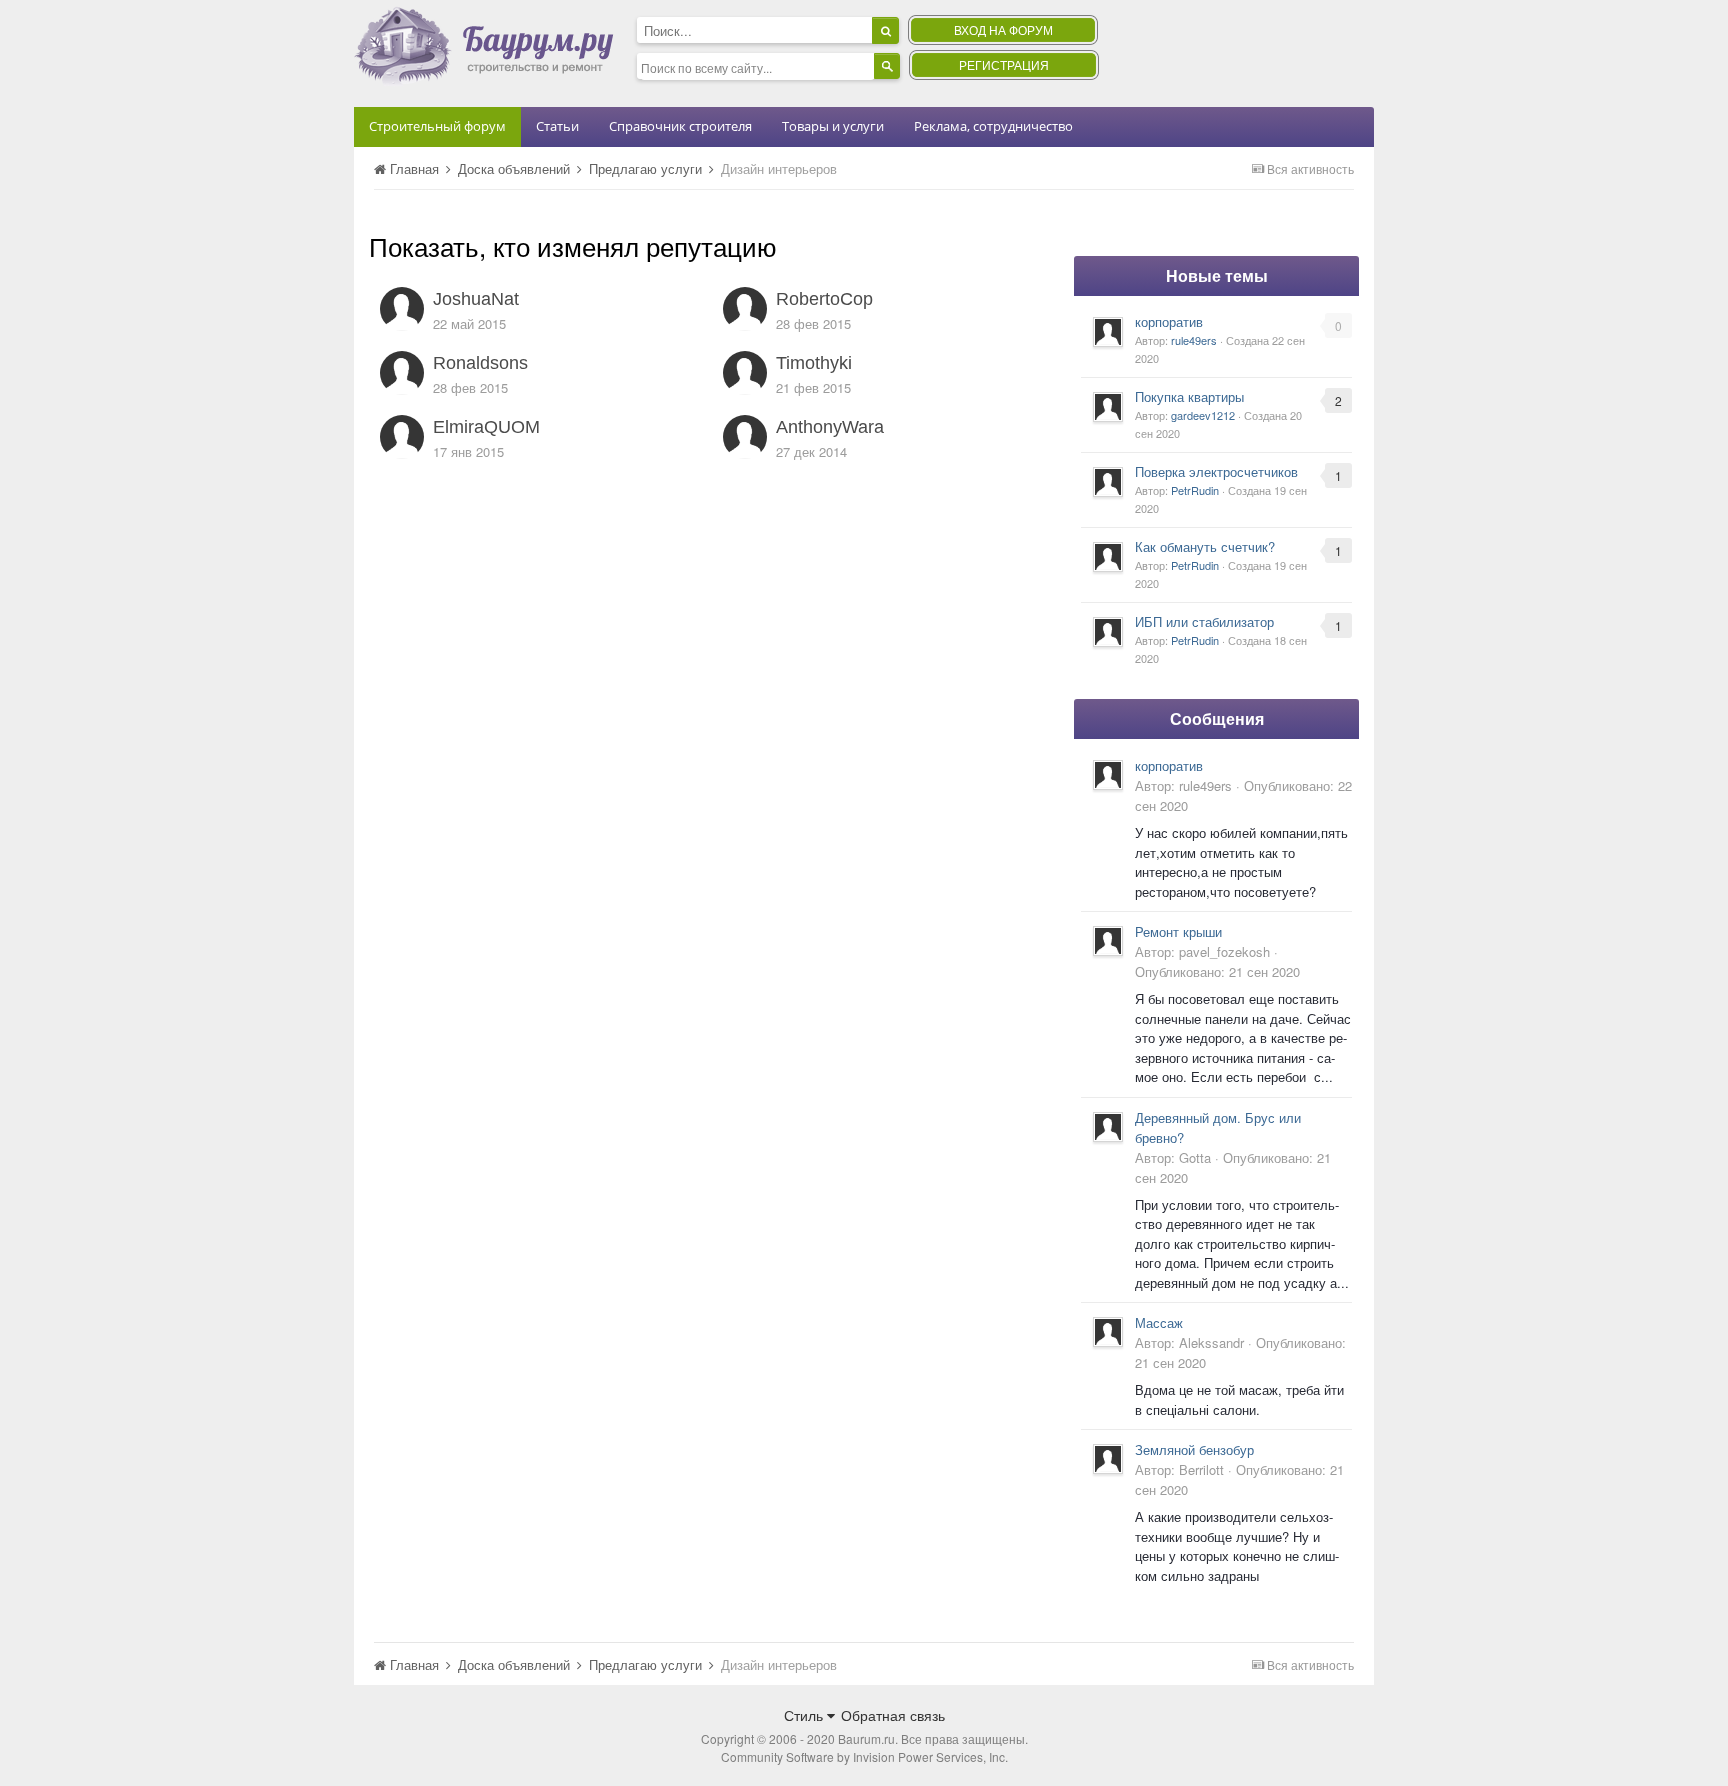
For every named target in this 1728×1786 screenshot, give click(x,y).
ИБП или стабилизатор (1204, 621)
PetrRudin (1195, 490)
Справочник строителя (680, 126)
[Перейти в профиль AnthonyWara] (745, 437)
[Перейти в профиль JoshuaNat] (402, 309)
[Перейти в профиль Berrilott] (1108, 1459)
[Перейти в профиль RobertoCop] (745, 309)
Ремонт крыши (1178, 931)
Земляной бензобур (1194, 1449)
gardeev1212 (1203, 415)
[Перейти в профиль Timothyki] (745, 373)
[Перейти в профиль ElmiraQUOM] (402, 437)
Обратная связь (893, 1715)
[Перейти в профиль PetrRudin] (1108, 482)
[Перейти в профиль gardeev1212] (1108, 407)
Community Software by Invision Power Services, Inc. (864, 1756)
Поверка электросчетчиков (1216, 471)
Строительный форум (437, 126)
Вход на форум (1003, 29)
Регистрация (1004, 64)
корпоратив (1169, 321)
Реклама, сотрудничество (993, 126)
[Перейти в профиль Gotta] (1108, 1127)
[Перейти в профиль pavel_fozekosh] (1108, 941)
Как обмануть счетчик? (1205, 546)
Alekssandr (1211, 1342)
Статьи (557, 126)
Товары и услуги (833, 126)
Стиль (805, 1715)
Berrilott (1201, 1469)
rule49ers (1194, 340)
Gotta (1195, 1157)
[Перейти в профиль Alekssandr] (1108, 1332)
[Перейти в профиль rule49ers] (1108, 332)
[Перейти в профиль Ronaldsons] (402, 373)
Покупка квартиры (1189, 396)
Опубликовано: (1217, 971)
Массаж (1159, 1322)
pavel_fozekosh (1224, 951)
